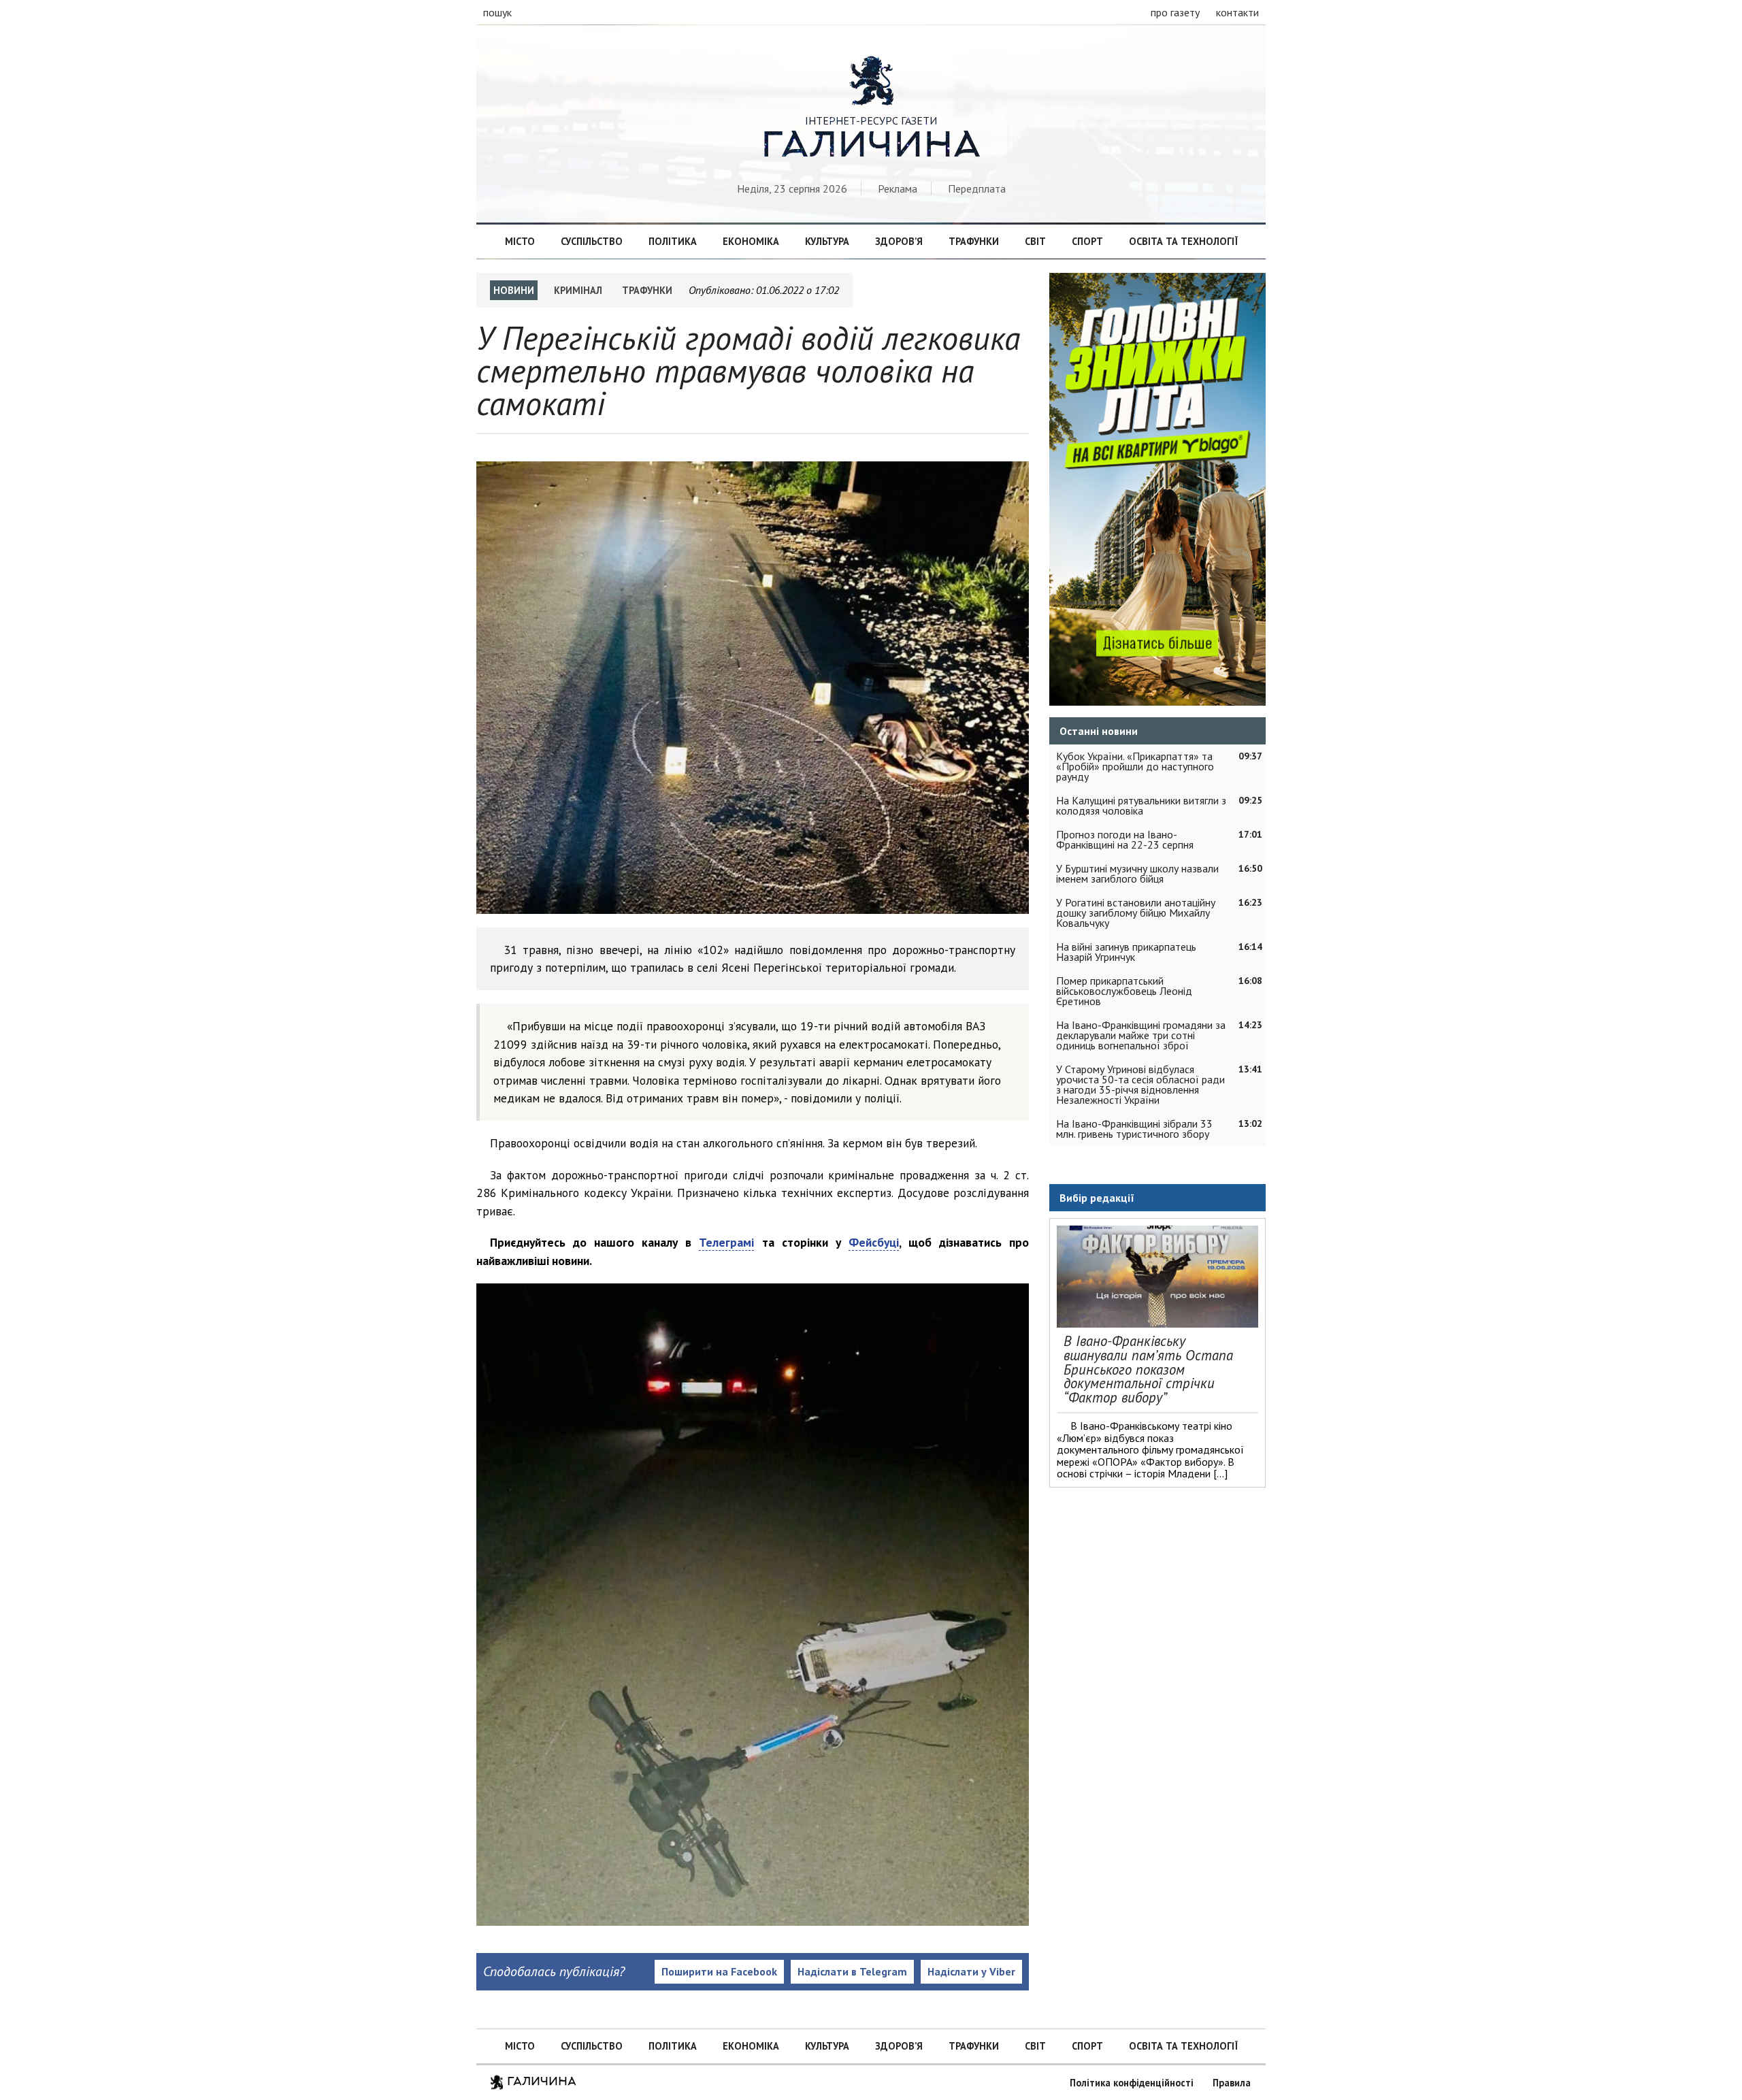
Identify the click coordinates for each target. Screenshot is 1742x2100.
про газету (1175, 12)
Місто (520, 241)
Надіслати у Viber (971, 1971)
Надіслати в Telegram (852, 1971)
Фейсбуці (874, 1242)
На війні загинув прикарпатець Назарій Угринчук (1126, 952)
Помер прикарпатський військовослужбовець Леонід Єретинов (1124, 991)
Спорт (1087, 241)
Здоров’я (899, 241)
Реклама (898, 188)
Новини (514, 290)
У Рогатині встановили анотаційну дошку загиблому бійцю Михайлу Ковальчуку (1136, 913)
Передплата (977, 188)
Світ (1035, 241)
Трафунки (974, 241)
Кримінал (578, 290)
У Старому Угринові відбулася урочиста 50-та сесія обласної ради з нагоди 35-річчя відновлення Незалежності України (1140, 1084)
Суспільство (592, 241)
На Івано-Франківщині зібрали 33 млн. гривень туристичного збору (1134, 1129)
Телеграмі (726, 1242)
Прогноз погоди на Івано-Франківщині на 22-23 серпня (1125, 839)
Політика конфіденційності (1132, 2083)
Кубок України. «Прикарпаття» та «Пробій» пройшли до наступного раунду (1135, 766)
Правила (1232, 2083)
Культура (827, 241)
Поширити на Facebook (719, 1971)
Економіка (751, 241)
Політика (673, 241)
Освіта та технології (1183, 241)
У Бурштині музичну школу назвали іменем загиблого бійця (1137, 873)
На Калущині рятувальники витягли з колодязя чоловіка (1141, 805)
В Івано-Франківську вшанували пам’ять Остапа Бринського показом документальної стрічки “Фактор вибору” (1148, 1369)
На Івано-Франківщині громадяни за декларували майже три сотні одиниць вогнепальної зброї (1141, 1035)
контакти (1237, 12)
